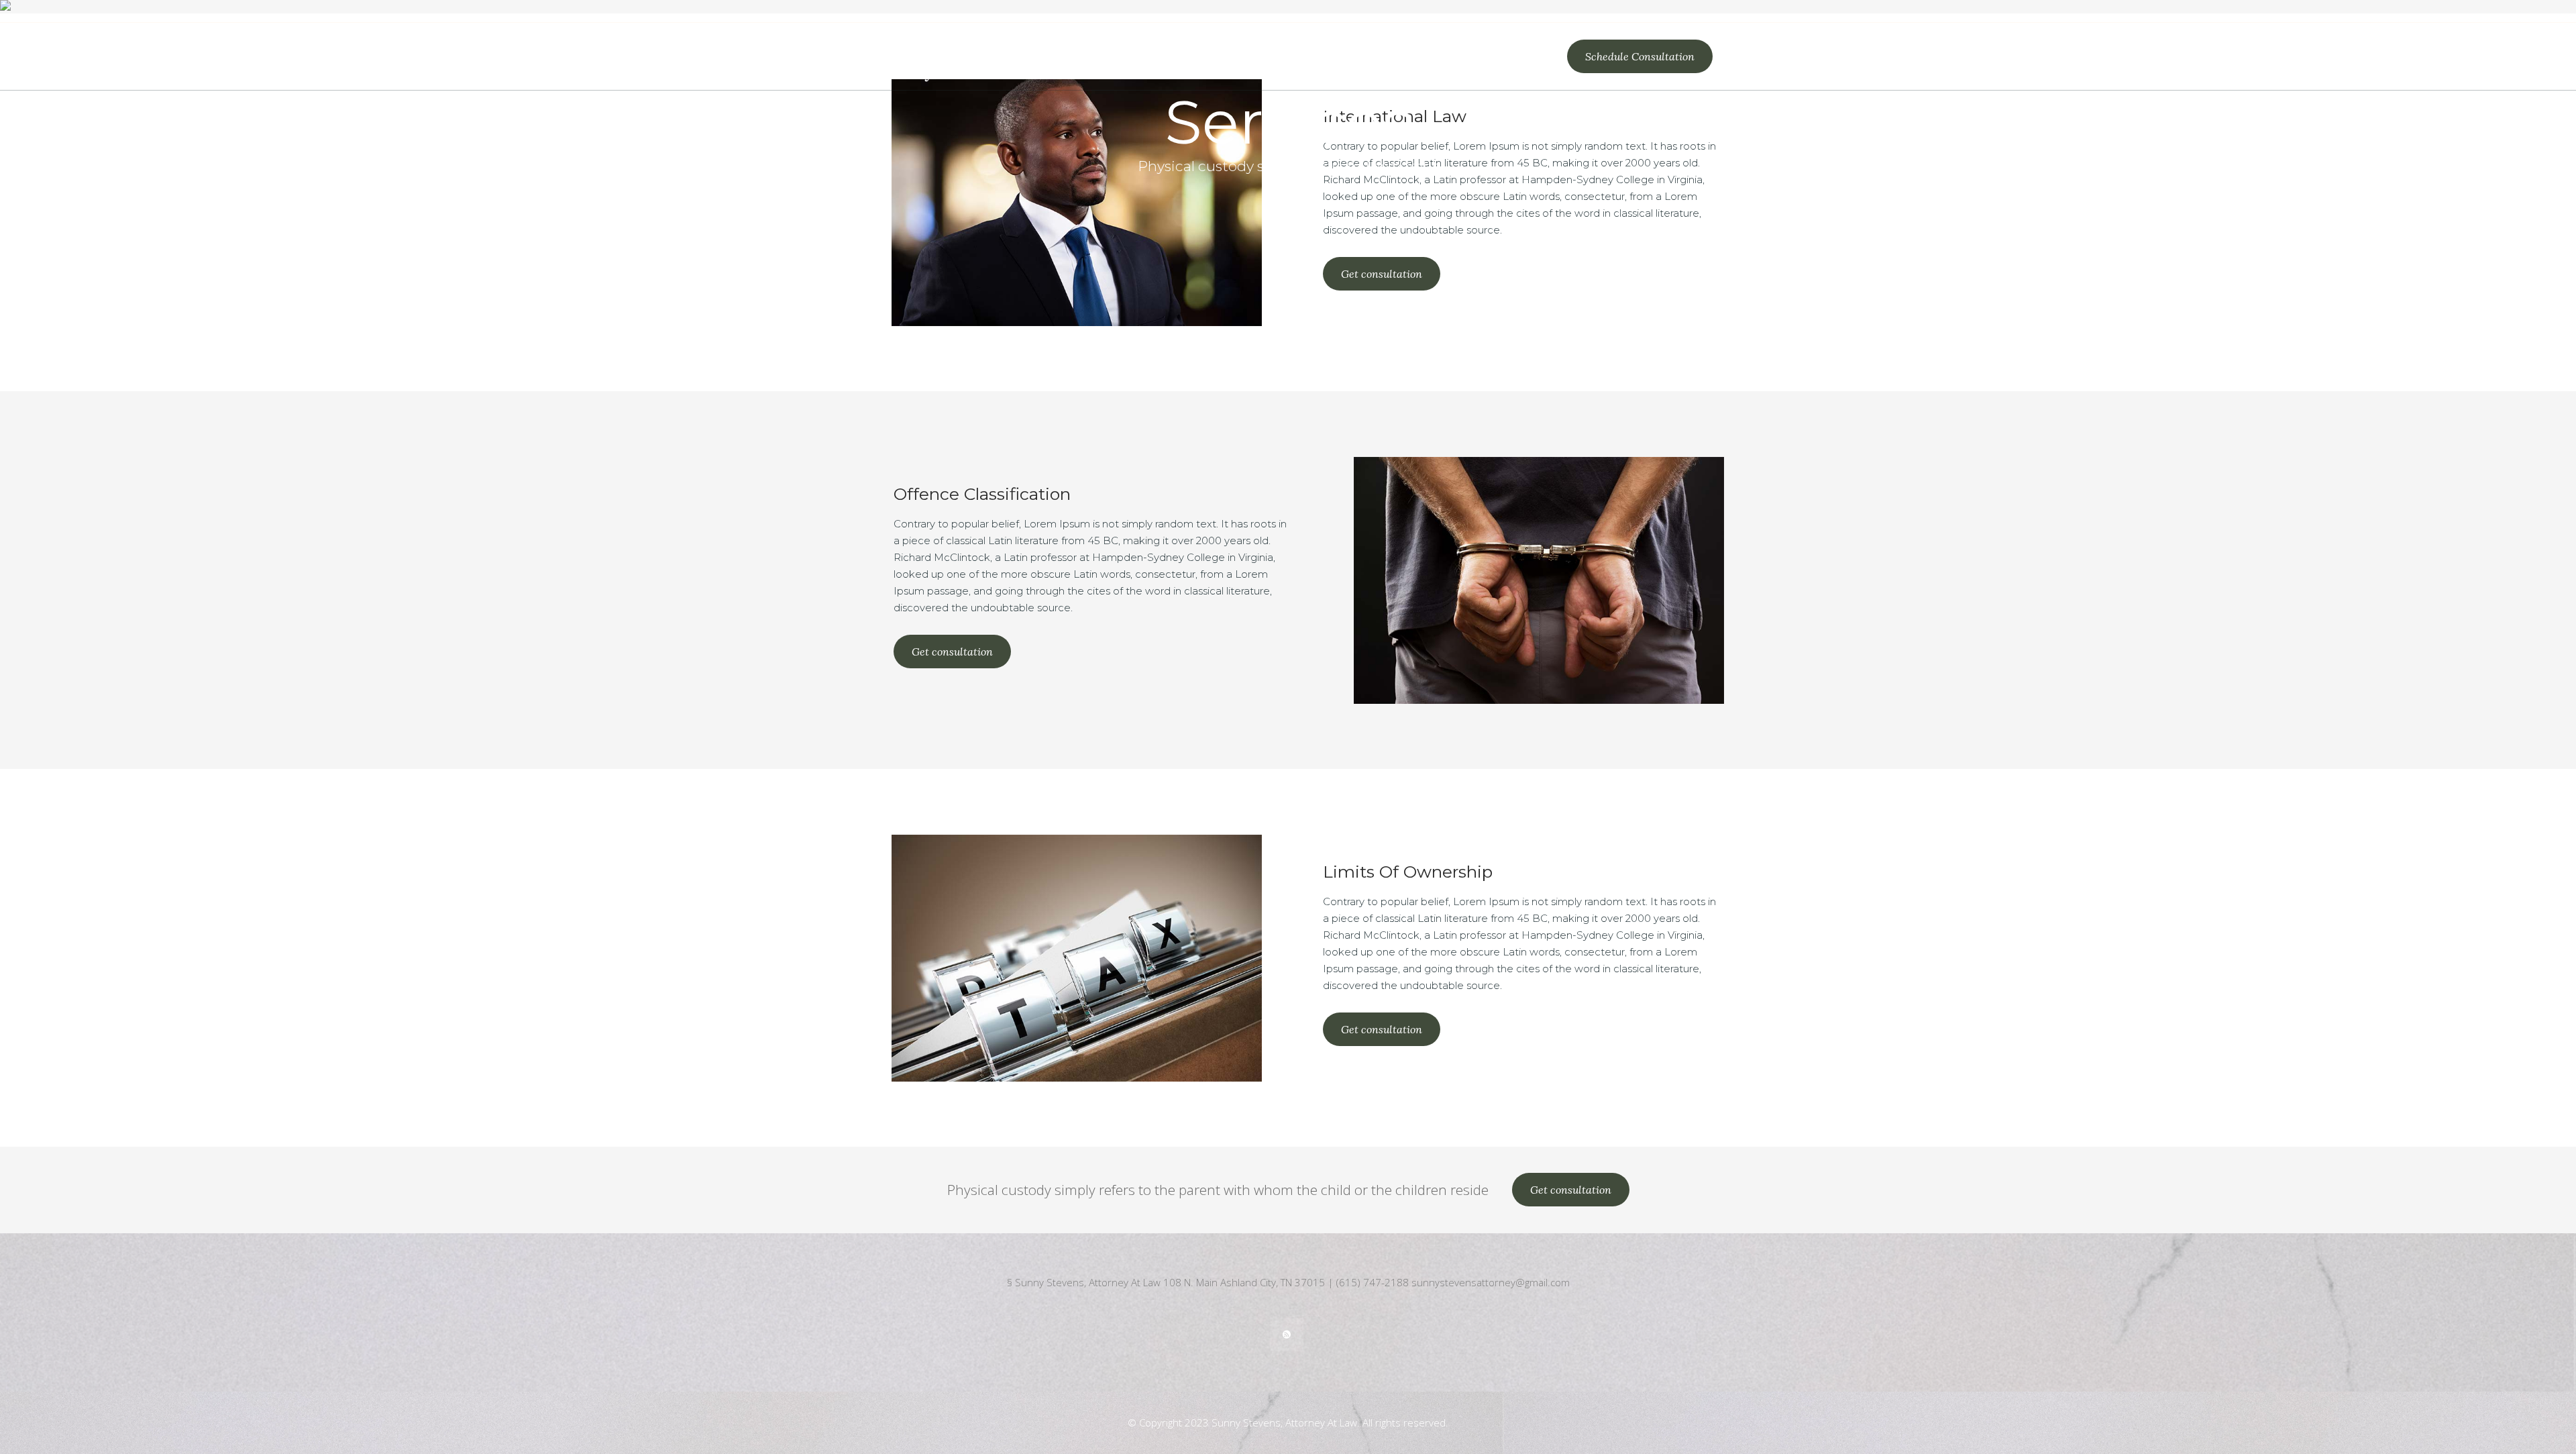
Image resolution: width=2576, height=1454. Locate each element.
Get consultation (1382, 274)
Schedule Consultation (1640, 56)
